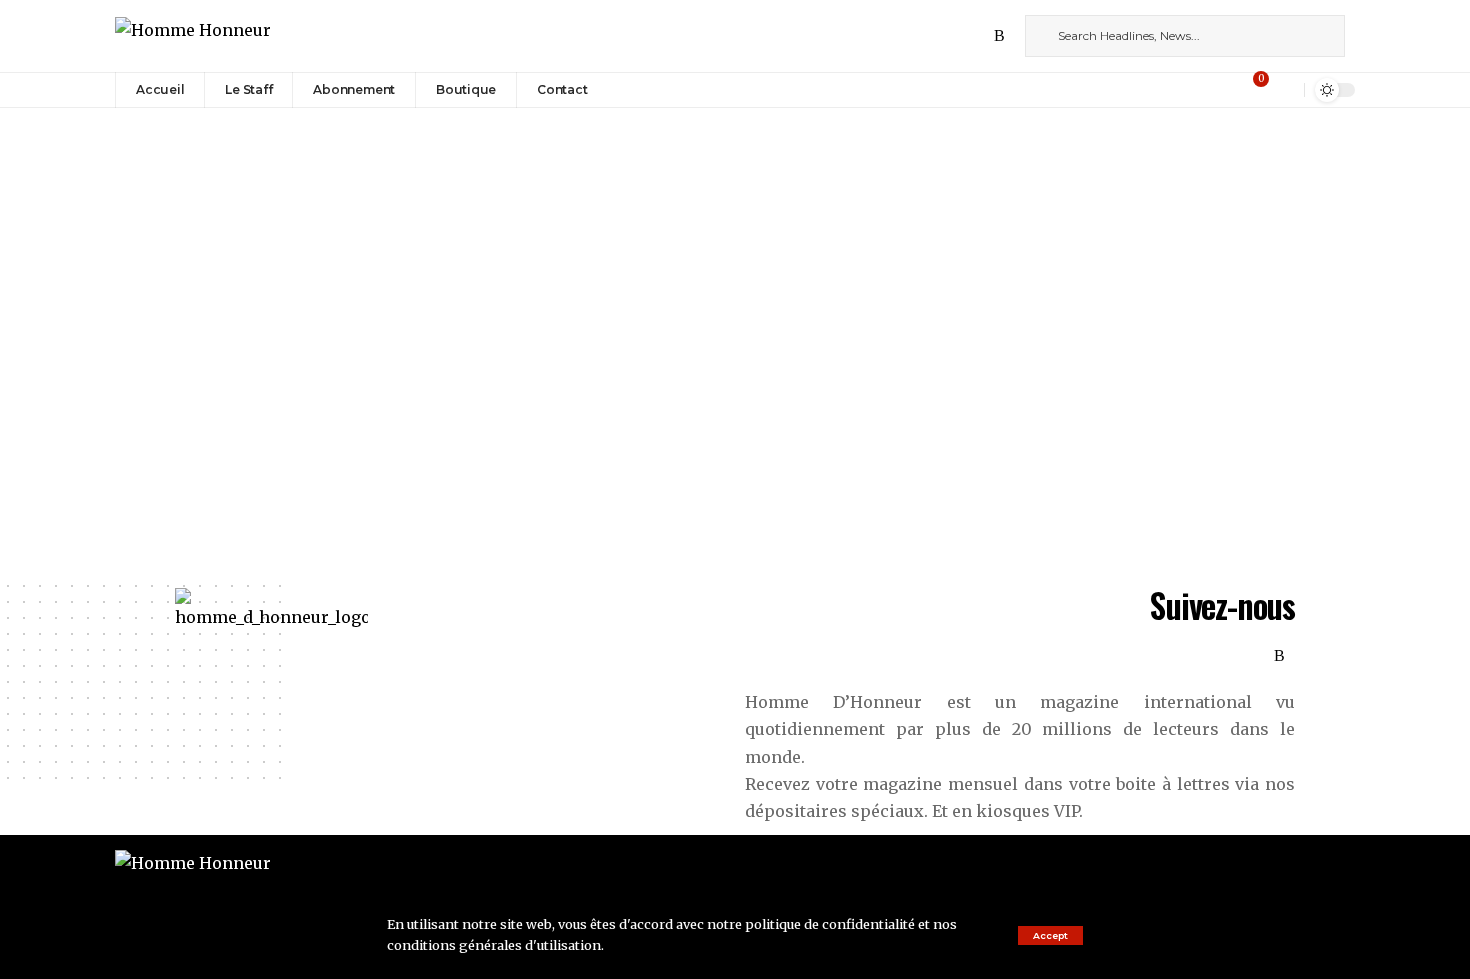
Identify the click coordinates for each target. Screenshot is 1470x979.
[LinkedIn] (978, 35)
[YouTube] (956, 35)
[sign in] (1227, 90)
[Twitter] (934, 35)
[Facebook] (912, 35)
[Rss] (999, 35)
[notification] (1284, 90)
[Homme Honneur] (193, 35)
